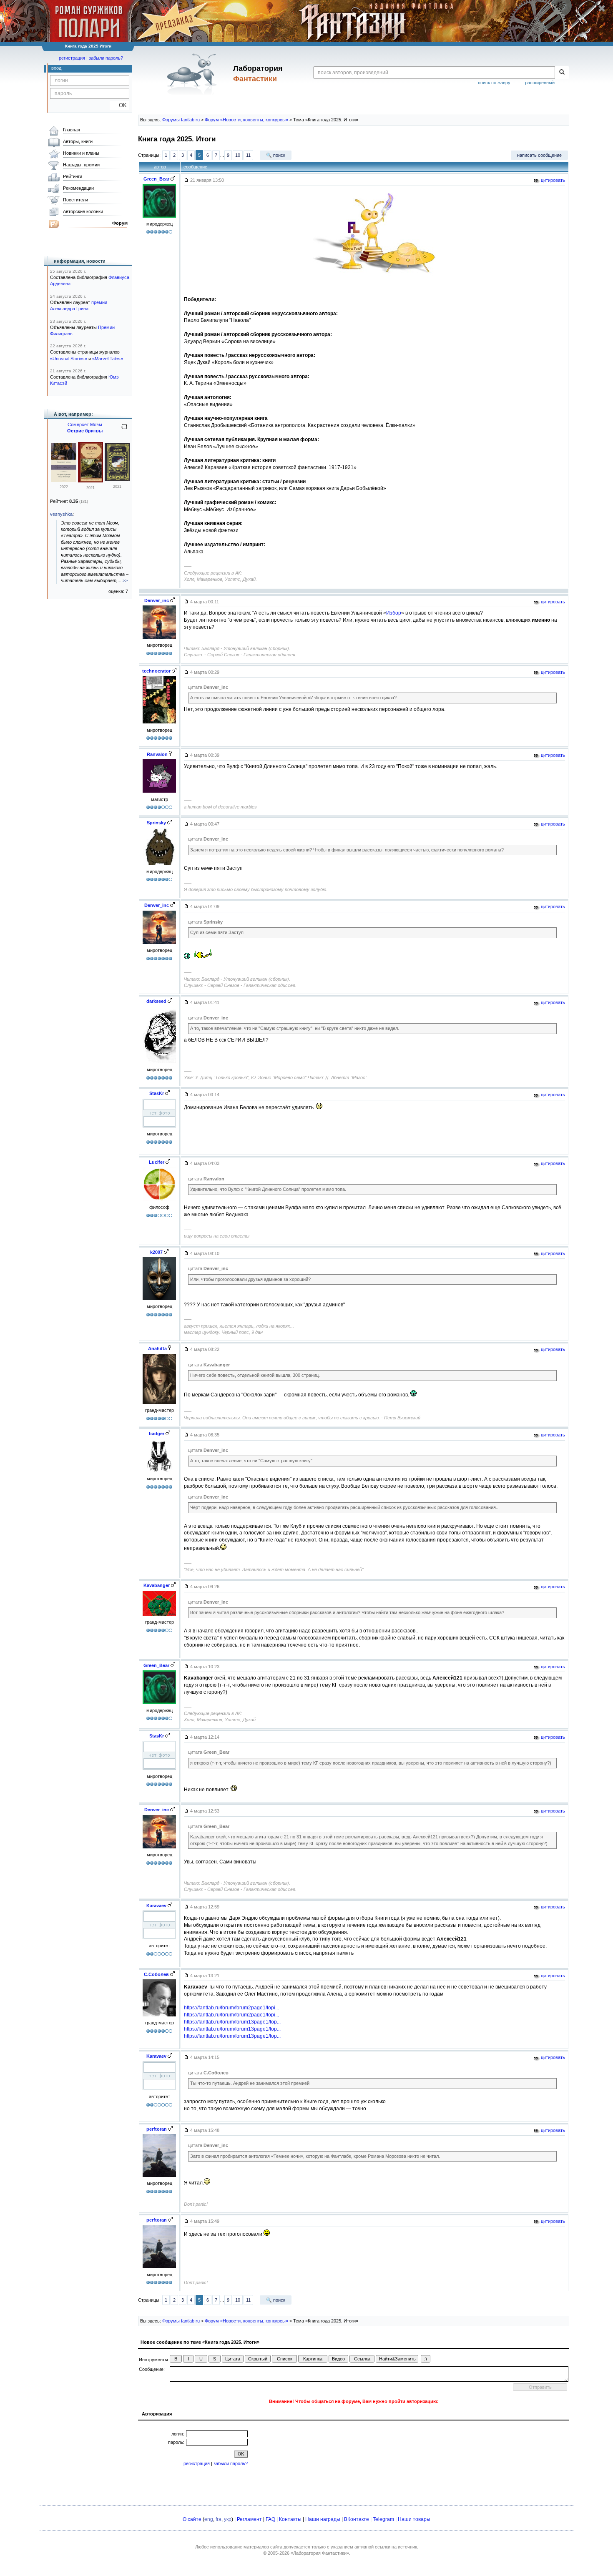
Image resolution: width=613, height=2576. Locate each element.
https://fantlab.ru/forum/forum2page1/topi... (231, 2008)
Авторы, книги (78, 141)
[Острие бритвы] (90, 481)
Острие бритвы (85, 431)
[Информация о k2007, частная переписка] (159, 1300)
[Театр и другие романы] (117, 480)
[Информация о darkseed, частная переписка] (159, 1063)
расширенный (540, 83)
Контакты (290, 2519)
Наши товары (414, 2519)
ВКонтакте (357, 2519)
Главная (72, 130)
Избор (394, 613)
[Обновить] (124, 430)
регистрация (72, 58)
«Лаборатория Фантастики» (320, 2553)
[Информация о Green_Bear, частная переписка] (159, 218)
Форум (120, 223)
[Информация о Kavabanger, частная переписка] (159, 1616)
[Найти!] (562, 73)
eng (209, 2519)
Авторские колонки (83, 211)
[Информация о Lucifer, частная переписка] (159, 1201)
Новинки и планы (81, 153)
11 (248, 155)
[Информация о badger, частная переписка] (159, 1472)
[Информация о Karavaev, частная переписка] (159, 1939)
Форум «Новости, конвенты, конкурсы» (246, 120)
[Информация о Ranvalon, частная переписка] (159, 793)
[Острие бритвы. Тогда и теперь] (64, 480)
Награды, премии (81, 165)
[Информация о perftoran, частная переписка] (159, 2177)
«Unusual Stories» (69, 359)
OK (119, 105)
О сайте (192, 2519)
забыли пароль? (106, 58)
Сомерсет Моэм (85, 424)
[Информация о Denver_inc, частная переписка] (159, 639)
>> (125, 580)
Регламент (249, 2519)
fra (219, 2519)
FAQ (270, 2519)
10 (238, 155)
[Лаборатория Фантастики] (193, 74)
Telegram (383, 2519)
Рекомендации (78, 188)
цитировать (552, 180)
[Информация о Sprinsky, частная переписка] (159, 865)
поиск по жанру (494, 83)
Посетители (75, 200)
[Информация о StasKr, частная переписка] (159, 1127)
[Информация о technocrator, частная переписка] (159, 723)
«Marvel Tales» (108, 359)
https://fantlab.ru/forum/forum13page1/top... (232, 2022)
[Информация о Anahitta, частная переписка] (159, 1404)
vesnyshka (61, 514)
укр (228, 2519)
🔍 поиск (276, 155)
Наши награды (323, 2519)
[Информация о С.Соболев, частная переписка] (159, 2016)
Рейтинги (73, 176)
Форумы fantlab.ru (181, 120)
